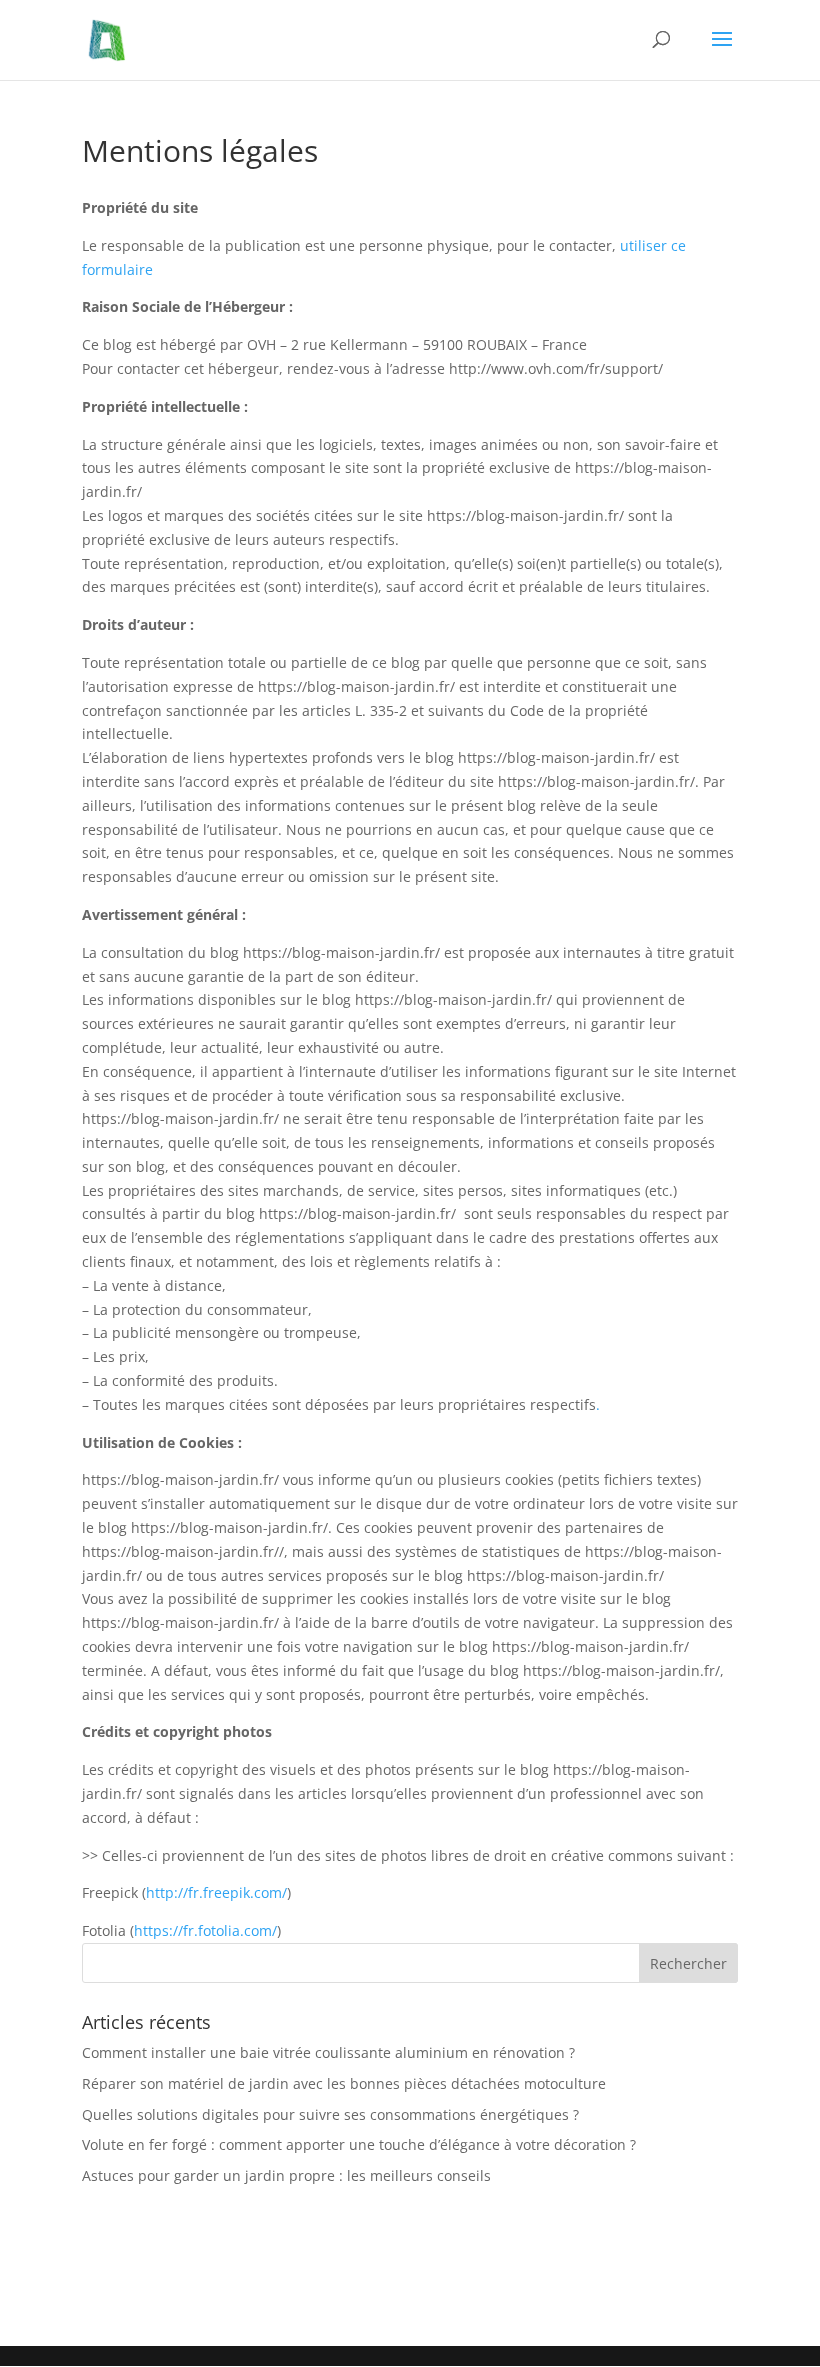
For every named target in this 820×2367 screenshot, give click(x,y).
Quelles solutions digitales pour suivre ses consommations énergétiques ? (330, 2114)
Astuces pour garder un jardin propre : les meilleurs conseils (286, 2175)
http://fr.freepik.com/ (216, 1892)
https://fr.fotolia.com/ (205, 1930)
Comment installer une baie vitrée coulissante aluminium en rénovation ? (328, 2052)
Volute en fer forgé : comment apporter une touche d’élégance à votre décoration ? (359, 2144)
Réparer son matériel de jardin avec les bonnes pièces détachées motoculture (344, 2083)
